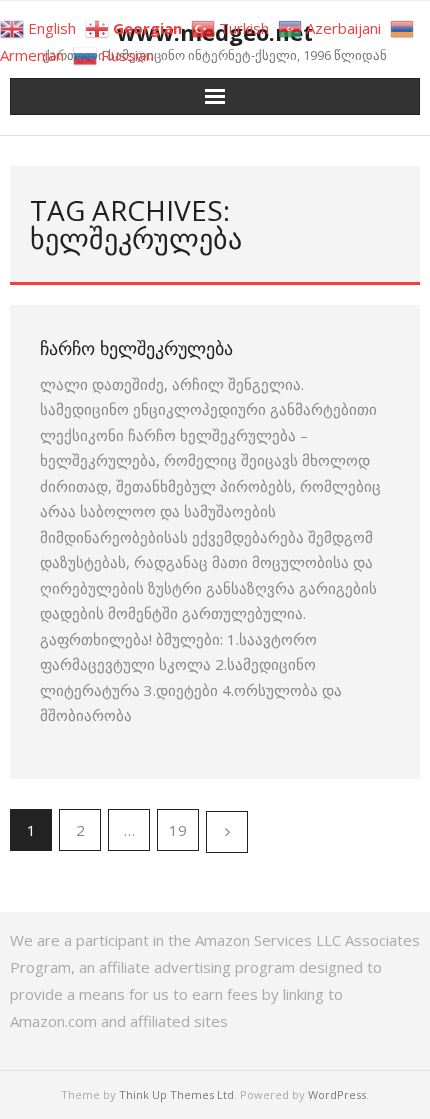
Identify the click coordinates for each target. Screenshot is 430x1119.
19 (178, 830)
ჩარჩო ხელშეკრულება (136, 348)
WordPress (337, 1094)
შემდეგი (227, 832)
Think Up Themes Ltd (176, 1094)
